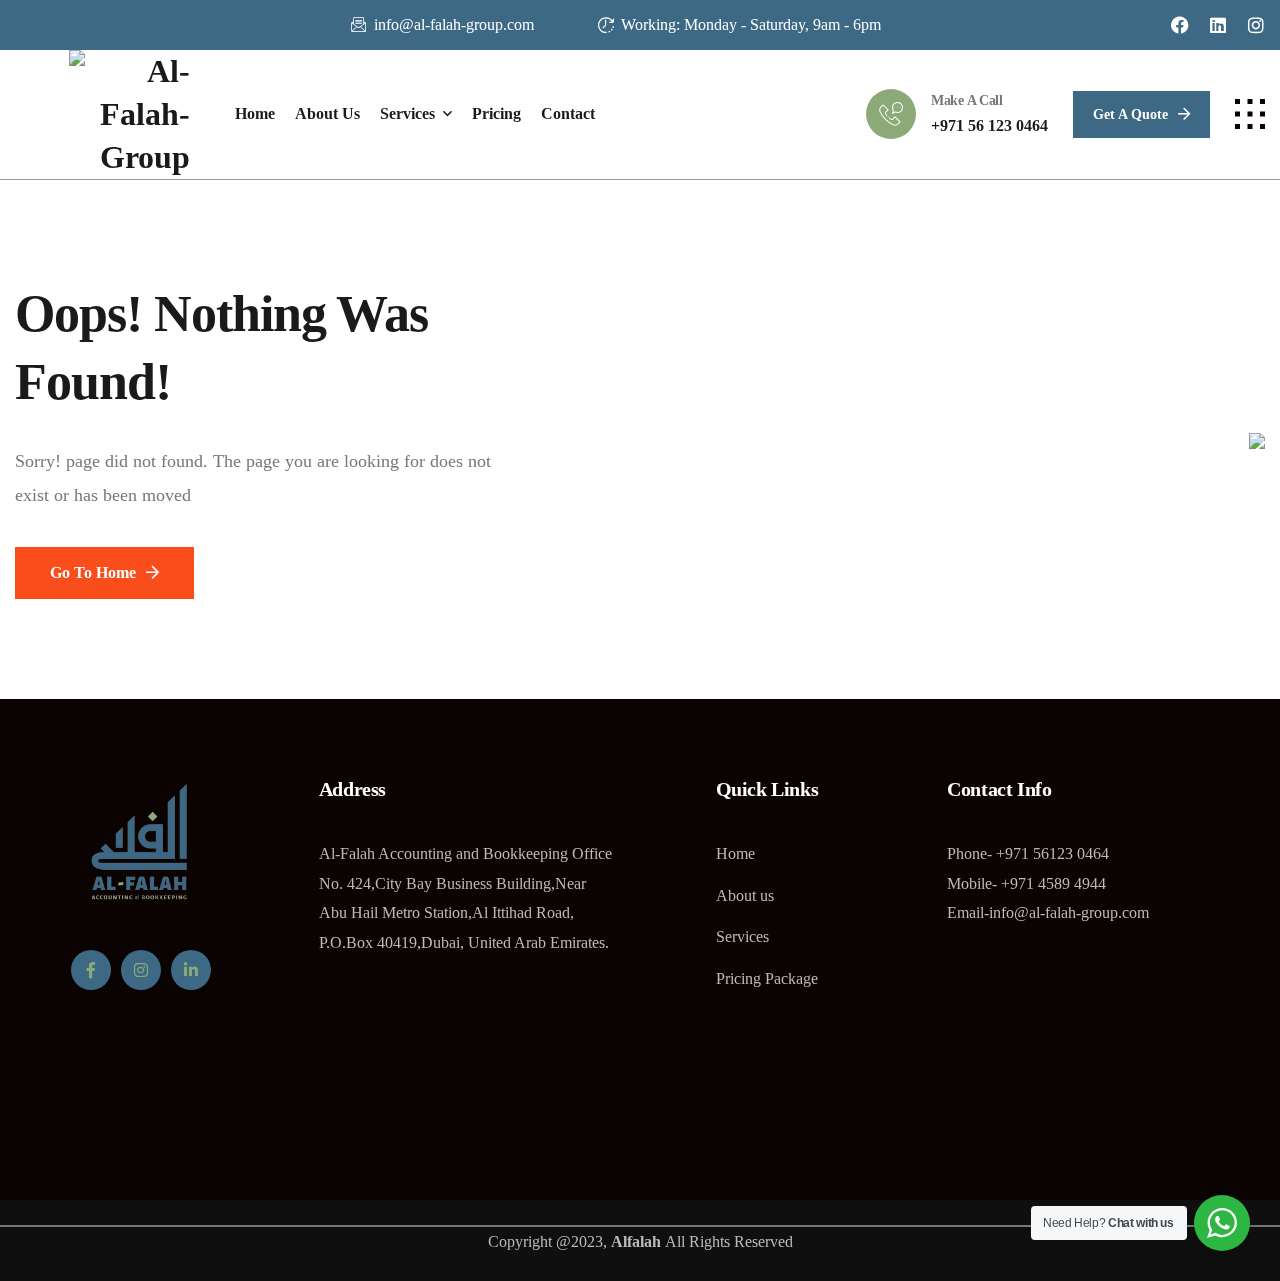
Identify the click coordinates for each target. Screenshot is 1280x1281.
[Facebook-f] (91, 970)
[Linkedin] (1218, 25)
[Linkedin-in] (191, 970)
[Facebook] (1180, 25)
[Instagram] (1256, 25)
